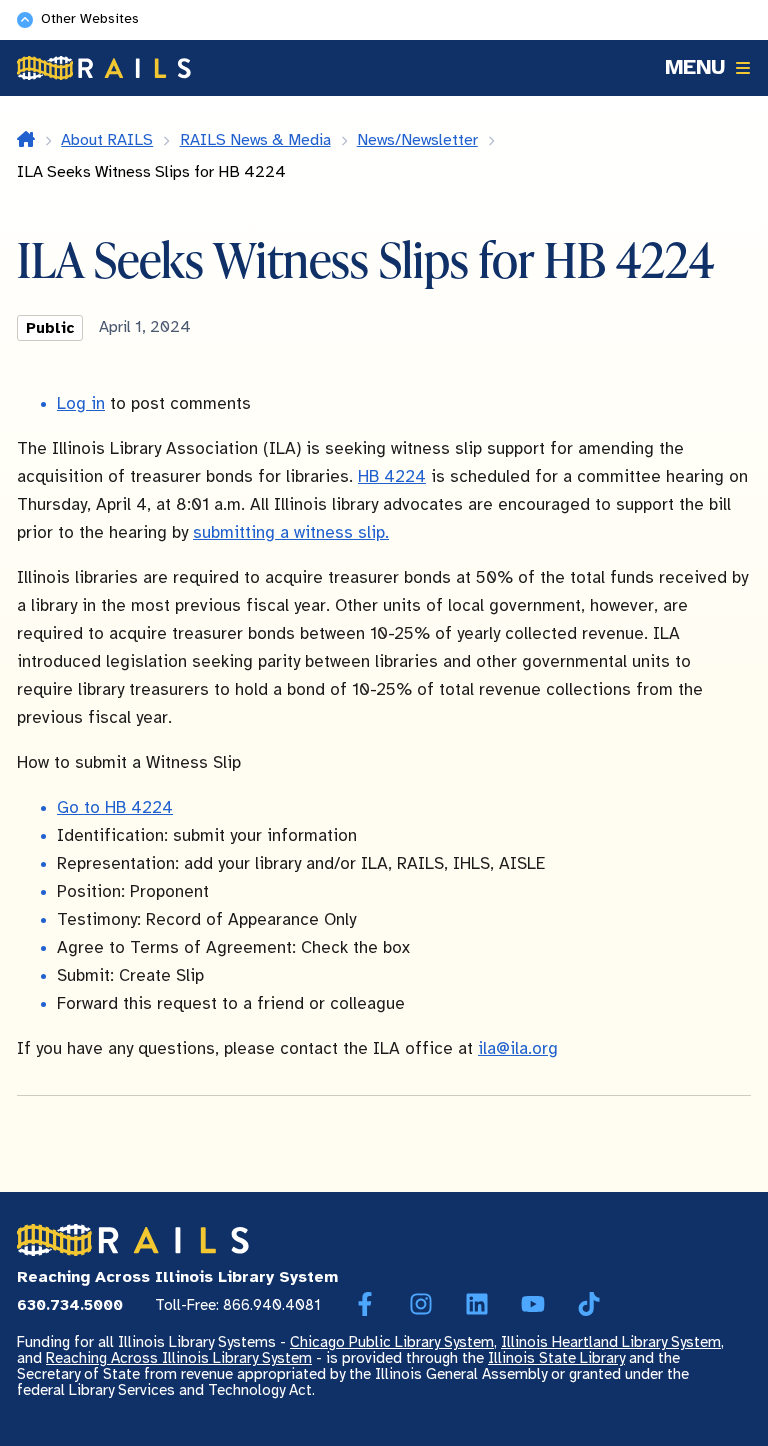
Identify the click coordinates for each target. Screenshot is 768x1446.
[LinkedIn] (477, 1305)
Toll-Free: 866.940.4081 (238, 1306)
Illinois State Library (556, 1359)
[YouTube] (533, 1305)
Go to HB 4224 (115, 808)
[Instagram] (421, 1305)
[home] (26, 141)
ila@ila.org (518, 1049)
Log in (81, 404)
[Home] (104, 68)
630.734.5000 (70, 1306)
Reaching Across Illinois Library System (179, 1359)
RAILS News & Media (255, 140)
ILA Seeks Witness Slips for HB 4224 (151, 172)
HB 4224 (392, 477)
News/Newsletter (417, 140)
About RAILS (107, 140)
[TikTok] (589, 1305)
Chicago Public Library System (392, 1343)
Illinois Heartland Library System (611, 1343)
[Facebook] (365, 1305)
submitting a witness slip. (291, 533)
